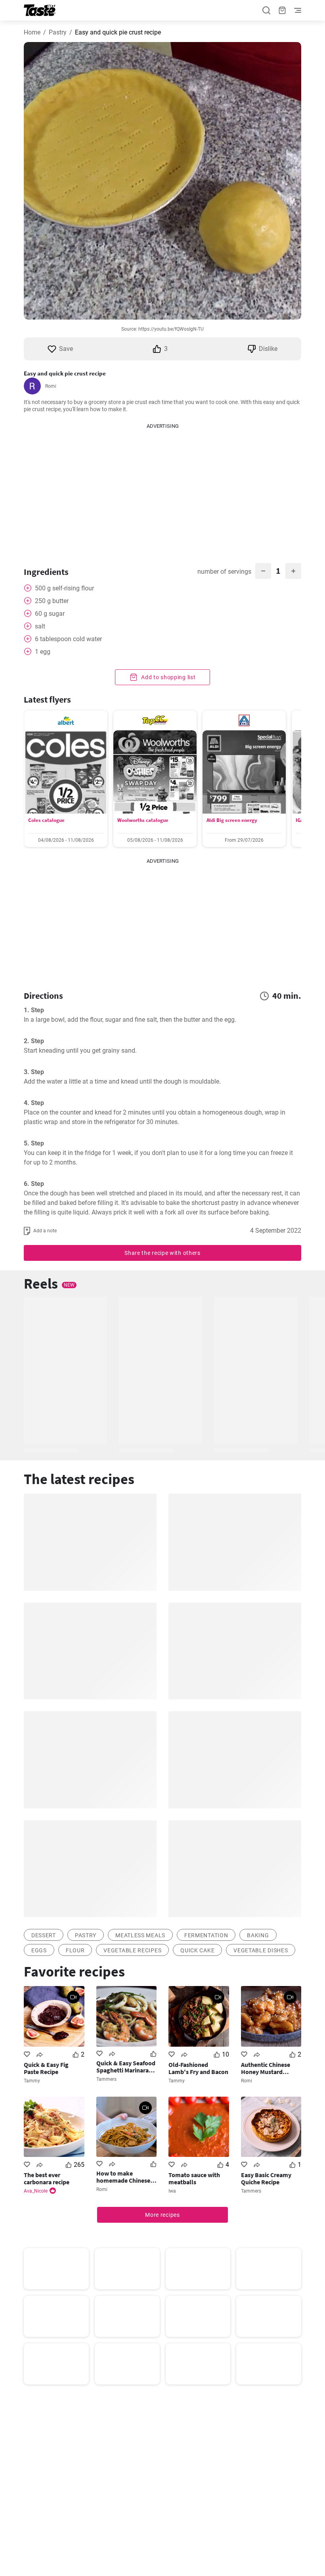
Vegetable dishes (261, 1950)
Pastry (58, 32)
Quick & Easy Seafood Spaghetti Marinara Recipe (126, 2067)
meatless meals (140, 1935)
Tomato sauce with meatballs (194, 2178)
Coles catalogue (46, 820)
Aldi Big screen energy (232, 820)
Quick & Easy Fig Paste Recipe (46, 2068)
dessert (44, 1935)
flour (75, 1950)
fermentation (206, 1935)
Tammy (32, 2081)
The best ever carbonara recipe (47, 2178)
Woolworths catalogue (143, 820)
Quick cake (197, 1950)
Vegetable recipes (132, 1950)
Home (32, 32)
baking (258, 1935)
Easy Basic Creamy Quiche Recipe (266, 2178)
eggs (39, 1950)
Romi (51, 386)
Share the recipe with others (162, 1253)
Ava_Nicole (36, 2191)
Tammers (106, 2079)
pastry (86, 1935)
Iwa (172, 2191)
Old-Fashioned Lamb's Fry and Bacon (198, 2068)
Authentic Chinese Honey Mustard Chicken (266, 2068)
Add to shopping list (168, 677)
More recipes (162, 2215)
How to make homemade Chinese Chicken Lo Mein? (123, 2177)
